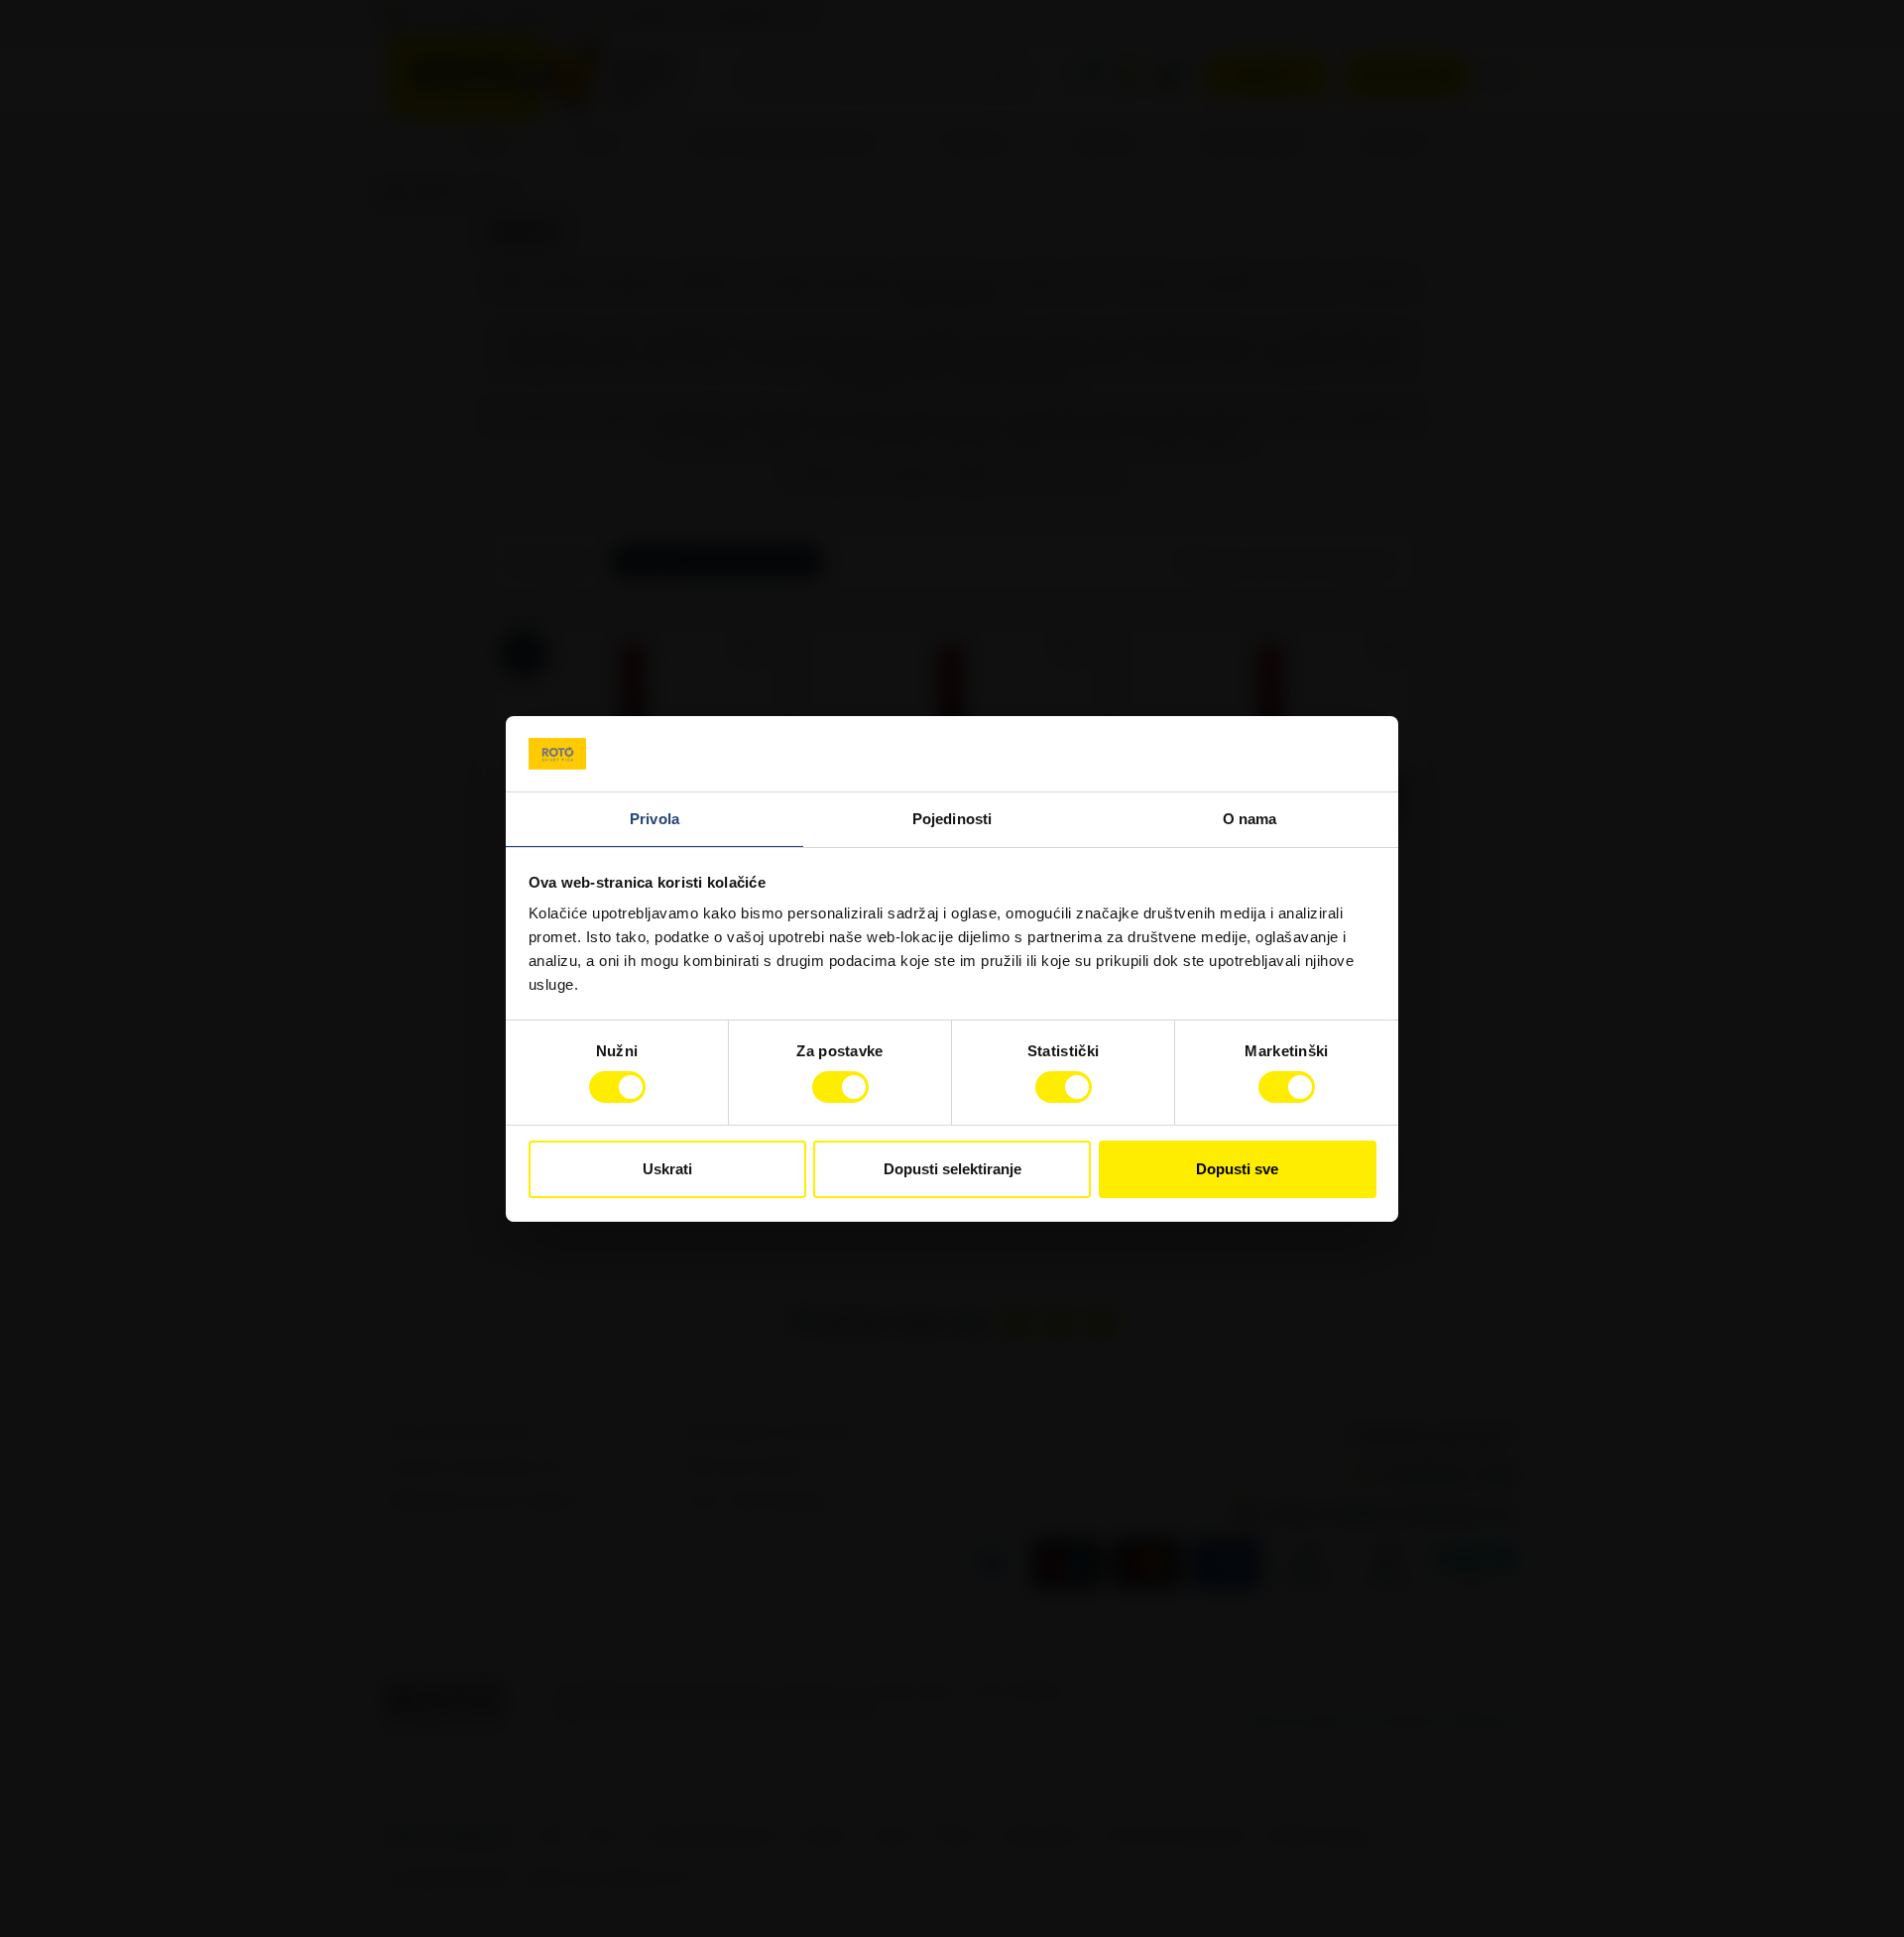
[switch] (840, 1087)
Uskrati (667, 1169)
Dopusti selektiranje (952, 1169)
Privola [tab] (654, 819)
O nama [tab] (1250, 819)
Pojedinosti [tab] (952, 819)
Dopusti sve (1237, 1169)
